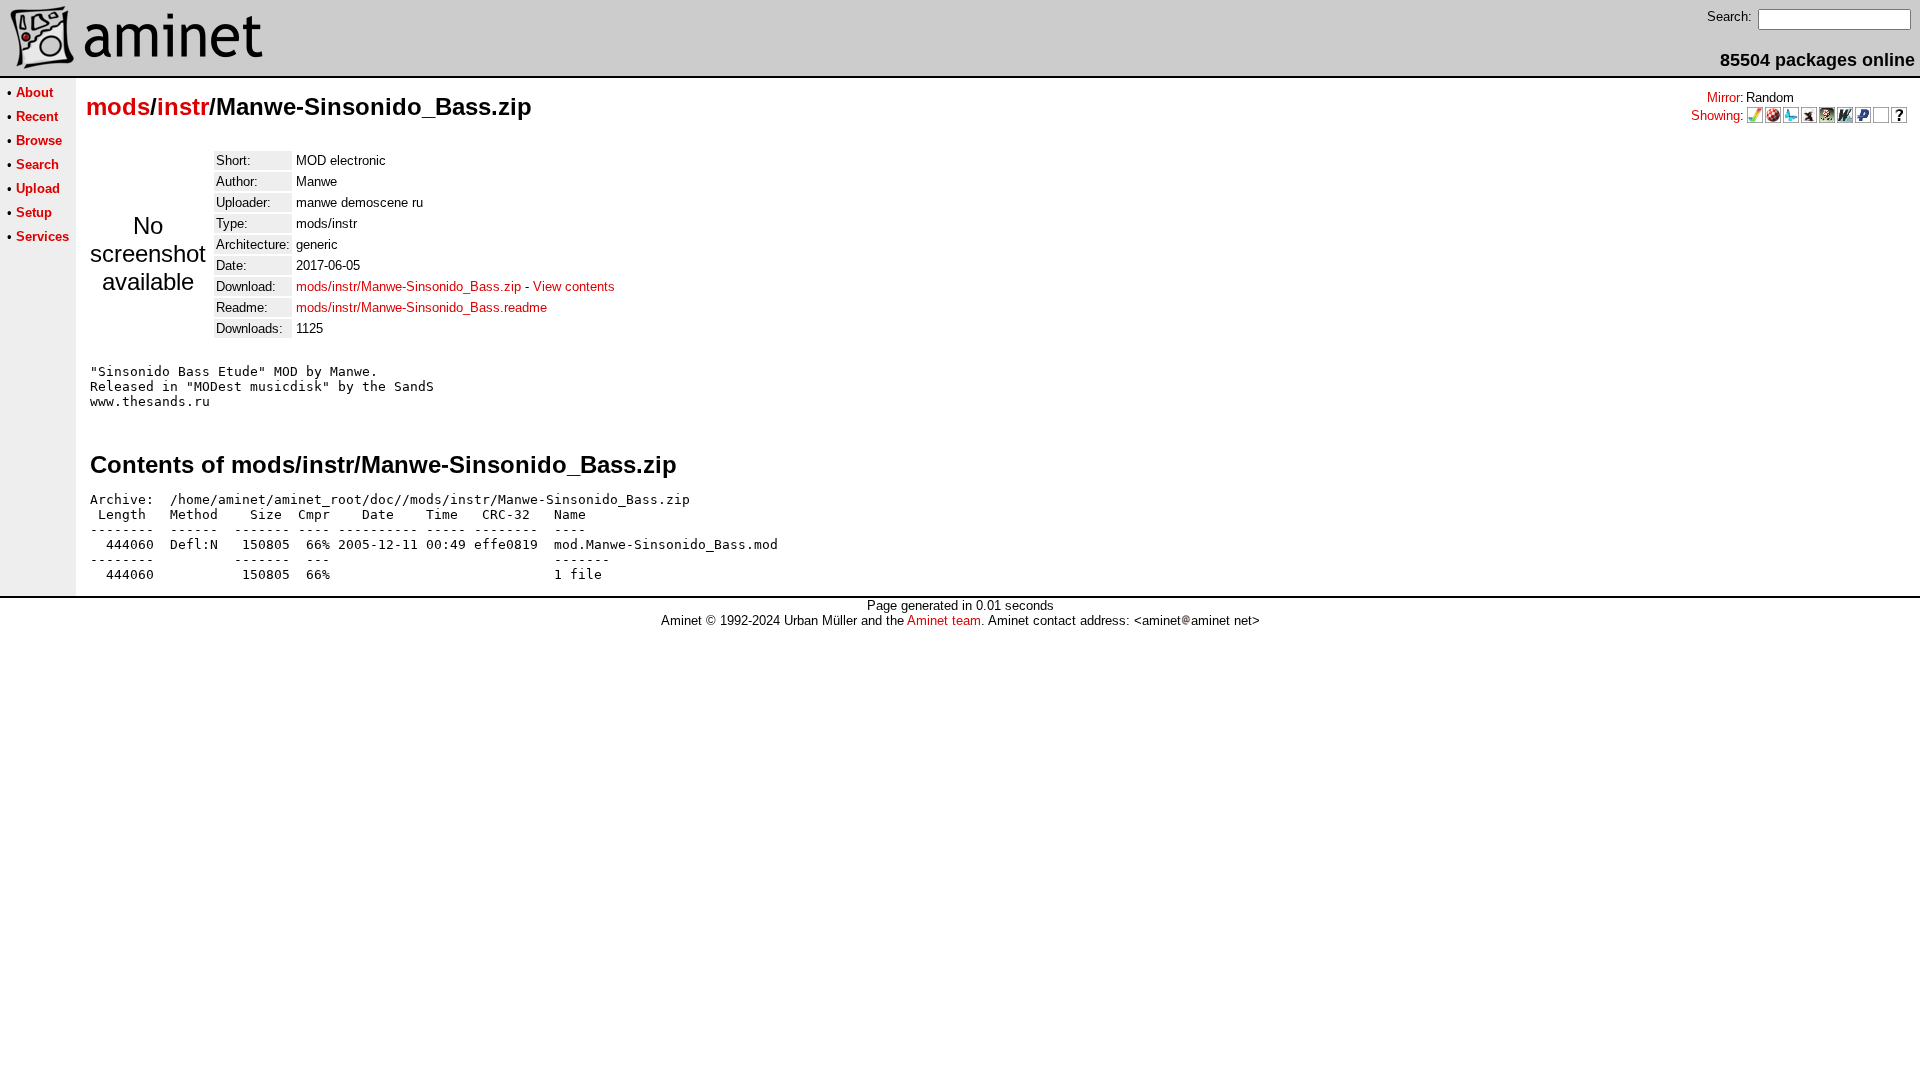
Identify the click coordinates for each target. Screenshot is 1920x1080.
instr (183, 106)
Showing (1715, 115)
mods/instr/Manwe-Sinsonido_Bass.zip (408, 286)
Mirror (1723, 97)
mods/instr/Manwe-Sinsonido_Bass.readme (421, 307)
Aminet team (944, 620)
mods (118, 106)
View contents (574, 286)
